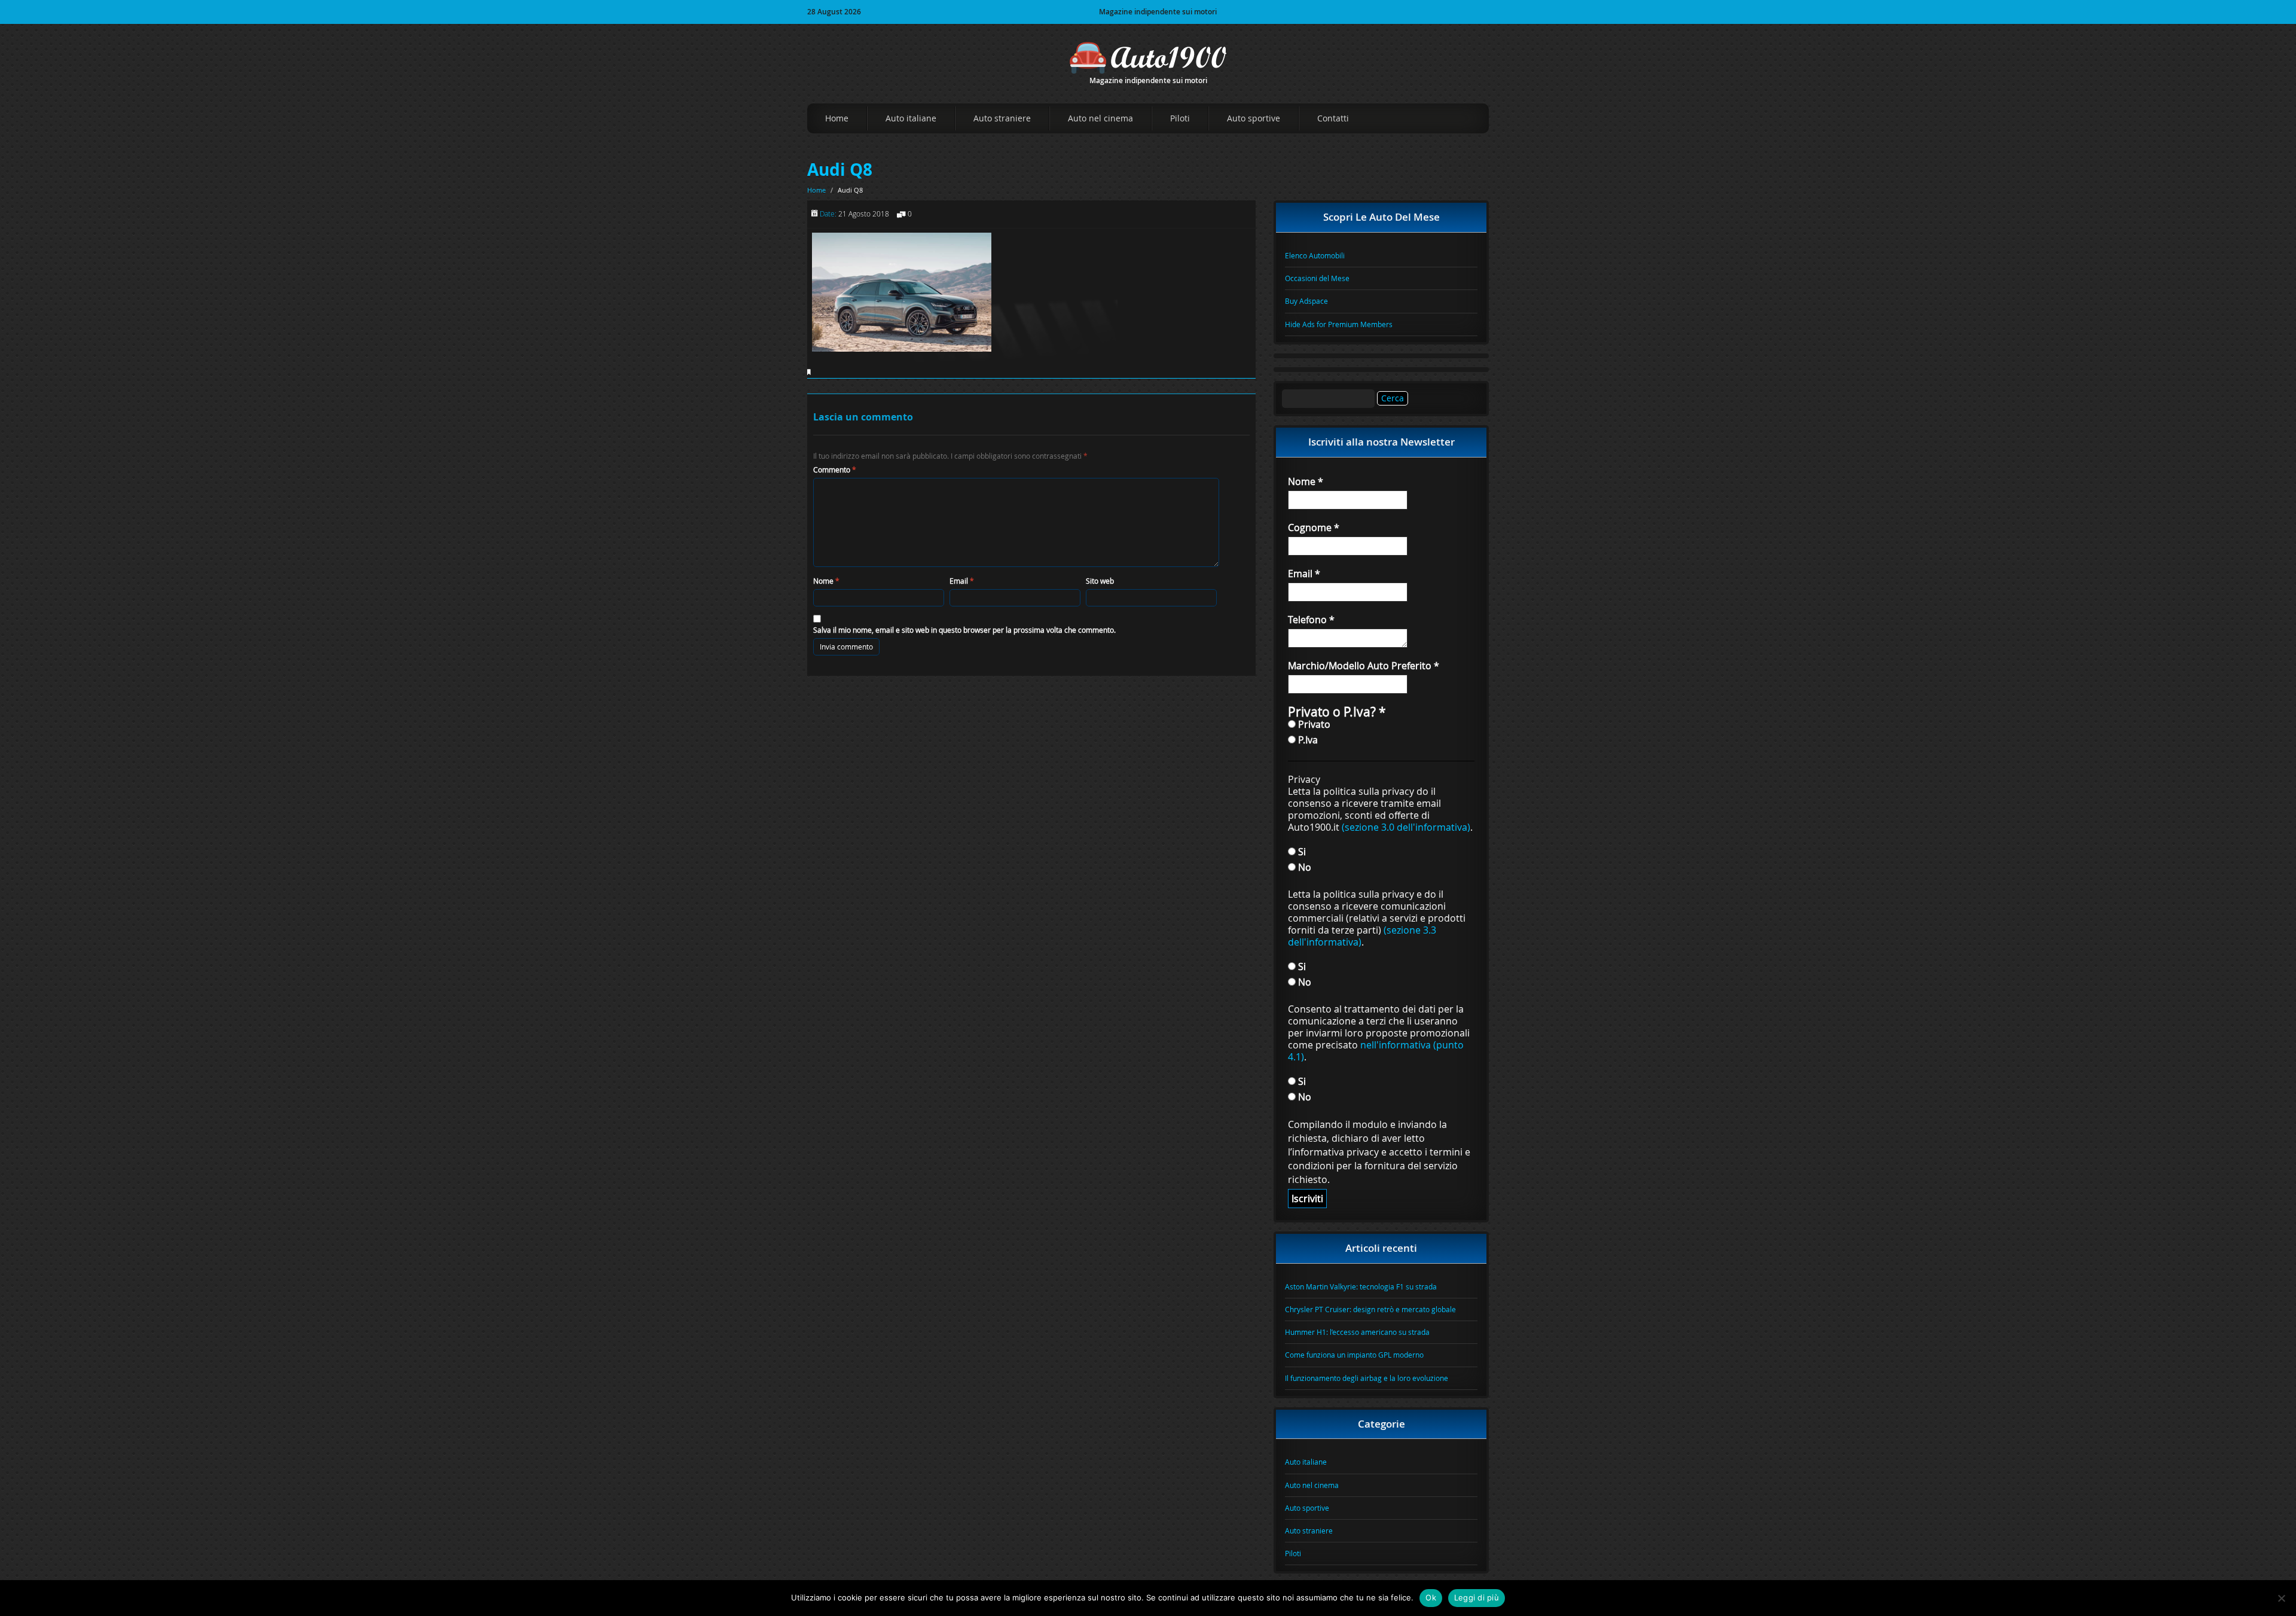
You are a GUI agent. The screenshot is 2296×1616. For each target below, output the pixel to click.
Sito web (1100, 581)
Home (837, 118)
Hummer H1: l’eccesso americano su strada (1357, 1332)
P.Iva (1307, 740)
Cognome (1314, 528)
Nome (826, 581)
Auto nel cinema (1100, 118)
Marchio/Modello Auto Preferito (1364, 666)
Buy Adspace (1306, 301)
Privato (1313, 724)
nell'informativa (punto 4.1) (1376, 1051)
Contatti (1333, 118)
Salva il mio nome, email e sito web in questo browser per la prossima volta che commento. (964, 630)
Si (1301, 851)
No (1303, 867)
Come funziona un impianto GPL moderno (1354, 1355)
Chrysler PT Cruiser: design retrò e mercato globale (1370, 1309)
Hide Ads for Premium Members (1339, 324)
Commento (835, 469)
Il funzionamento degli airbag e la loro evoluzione (1367, 1378)
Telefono (1311, 620)
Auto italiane (911, 118)
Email (962, 581)
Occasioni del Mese (1317, 278)
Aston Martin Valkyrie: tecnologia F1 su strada (1361, 1286)
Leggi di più (1477, 1597)
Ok (1431, 1597)
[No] (2281, 1598)
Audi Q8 (840, 170)
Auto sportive (1254, 118)
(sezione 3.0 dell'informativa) (1406, 827)
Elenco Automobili (1315, 255)
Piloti (1180, 118)
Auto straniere (1002, 118)
